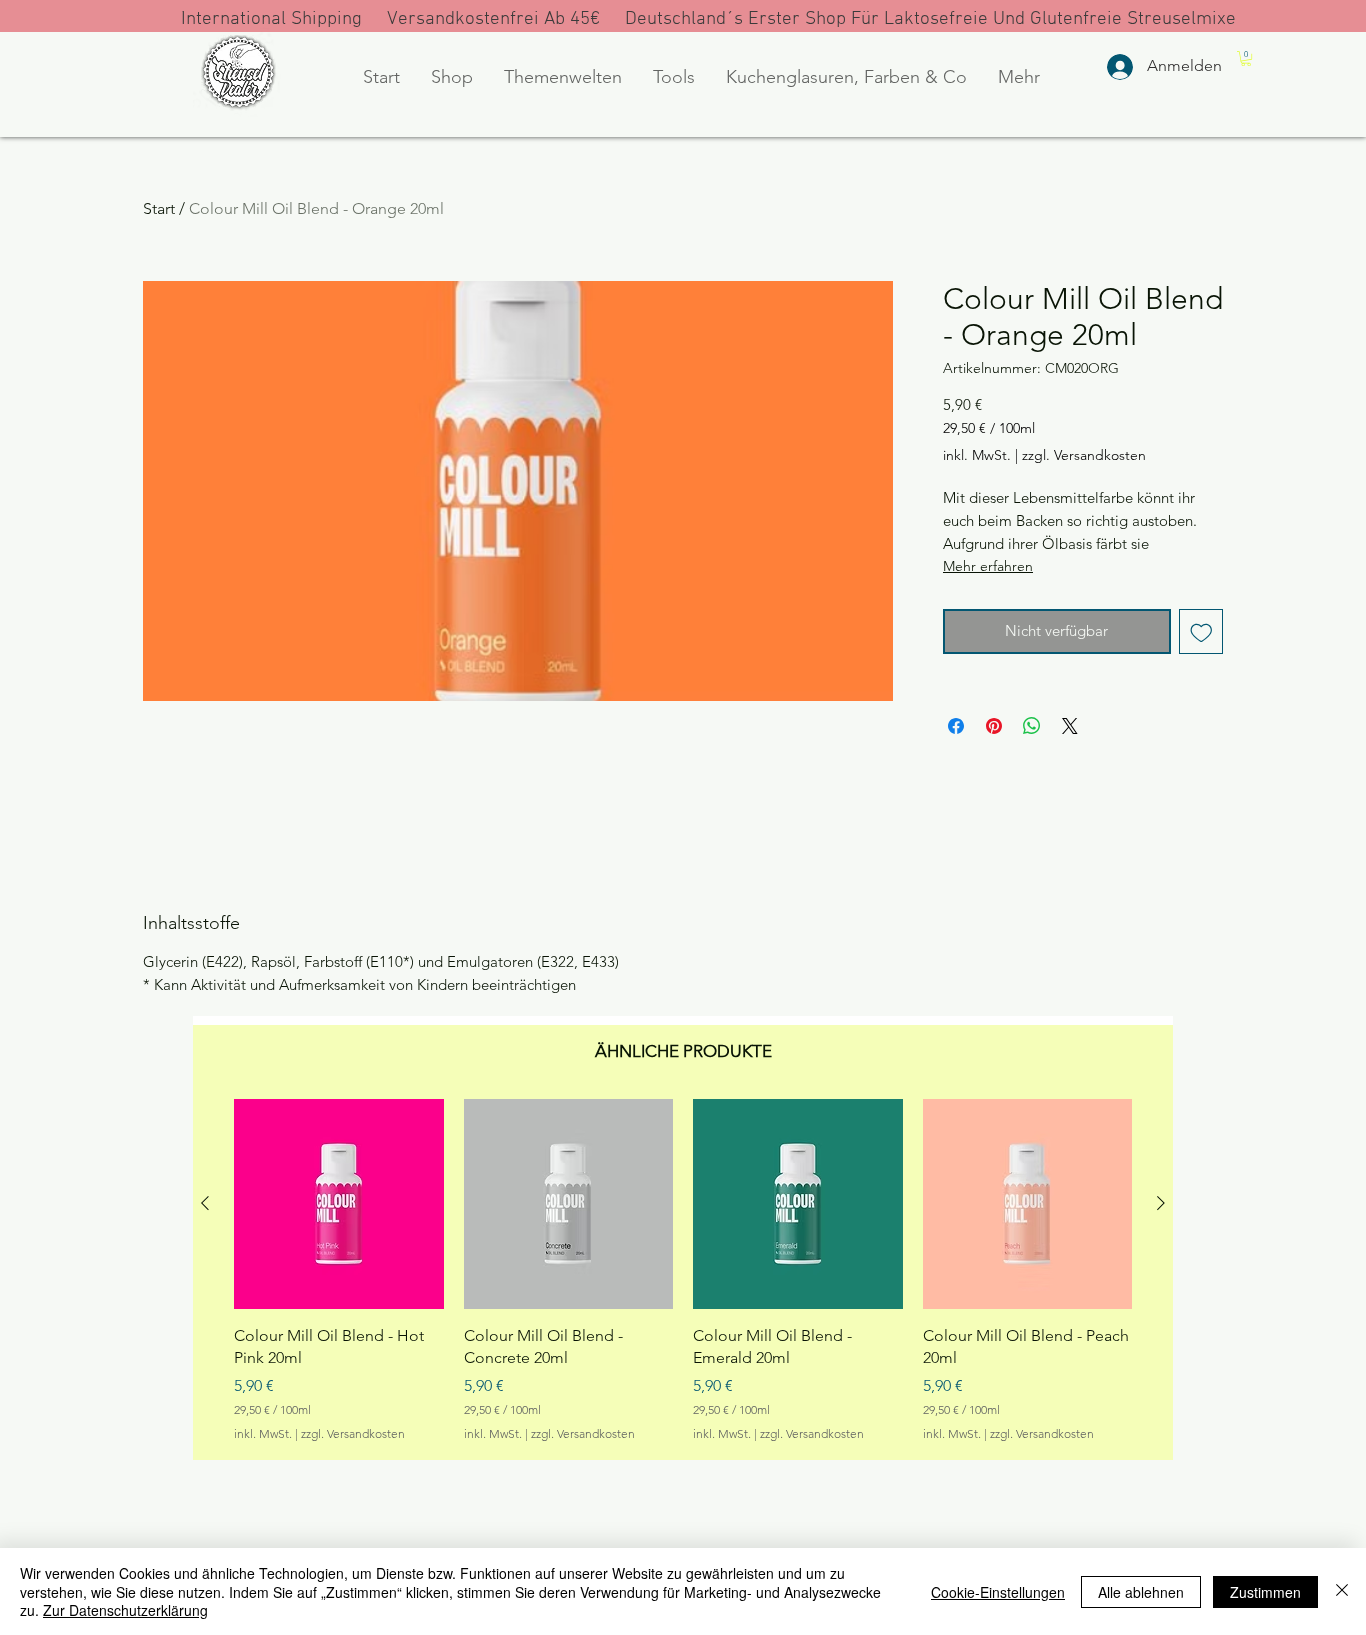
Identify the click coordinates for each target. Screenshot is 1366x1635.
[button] (452, 77)
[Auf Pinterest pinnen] (994, 726)
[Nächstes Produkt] (1161, 1203)
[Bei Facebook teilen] (956, 726)
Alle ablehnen (1141, 1592)
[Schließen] (1342, 1591)
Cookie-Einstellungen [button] (998, 1592)
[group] (683, 1271)
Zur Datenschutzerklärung (125, 1610)
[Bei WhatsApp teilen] (1032, 726)
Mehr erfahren (988, 566)
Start (159, 208)
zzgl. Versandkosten (1084, 455)
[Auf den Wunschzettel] (1201, 631)
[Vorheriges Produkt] (205, 1203)
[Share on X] (1070, 726)
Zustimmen (1265, 1592)
